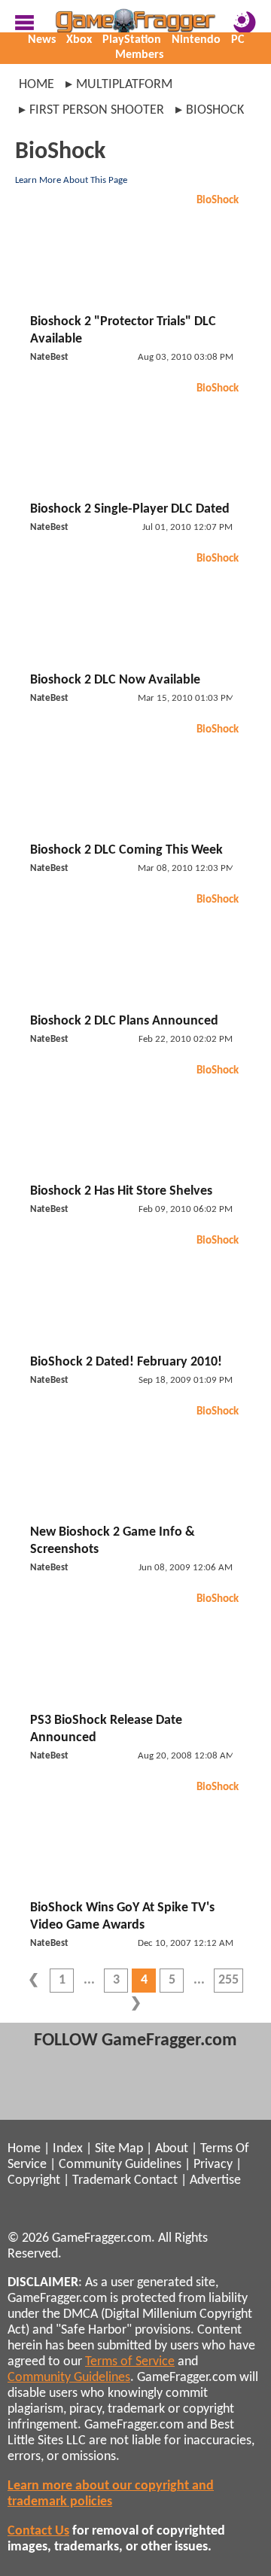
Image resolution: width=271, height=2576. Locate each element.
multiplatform (124, 85)
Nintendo (196, 40)
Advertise (215, 2180)
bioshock (215, 110)
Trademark (102, 2180)
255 (228, 1980)
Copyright (34, 2180)
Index (68, 2149)
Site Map (119, 2149)
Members (139, 55)
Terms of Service (130, 2362)
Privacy (213, 2165)
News (42, 40)
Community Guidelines (120, 2165)
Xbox (79, 40)
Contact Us (38, 2531)
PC (238, 40)
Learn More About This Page (71, 180)
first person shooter (97, 110)
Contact (156, 2180)
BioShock (218, 201)
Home (37, 85)
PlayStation (132, 40)
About (172, 2149)
